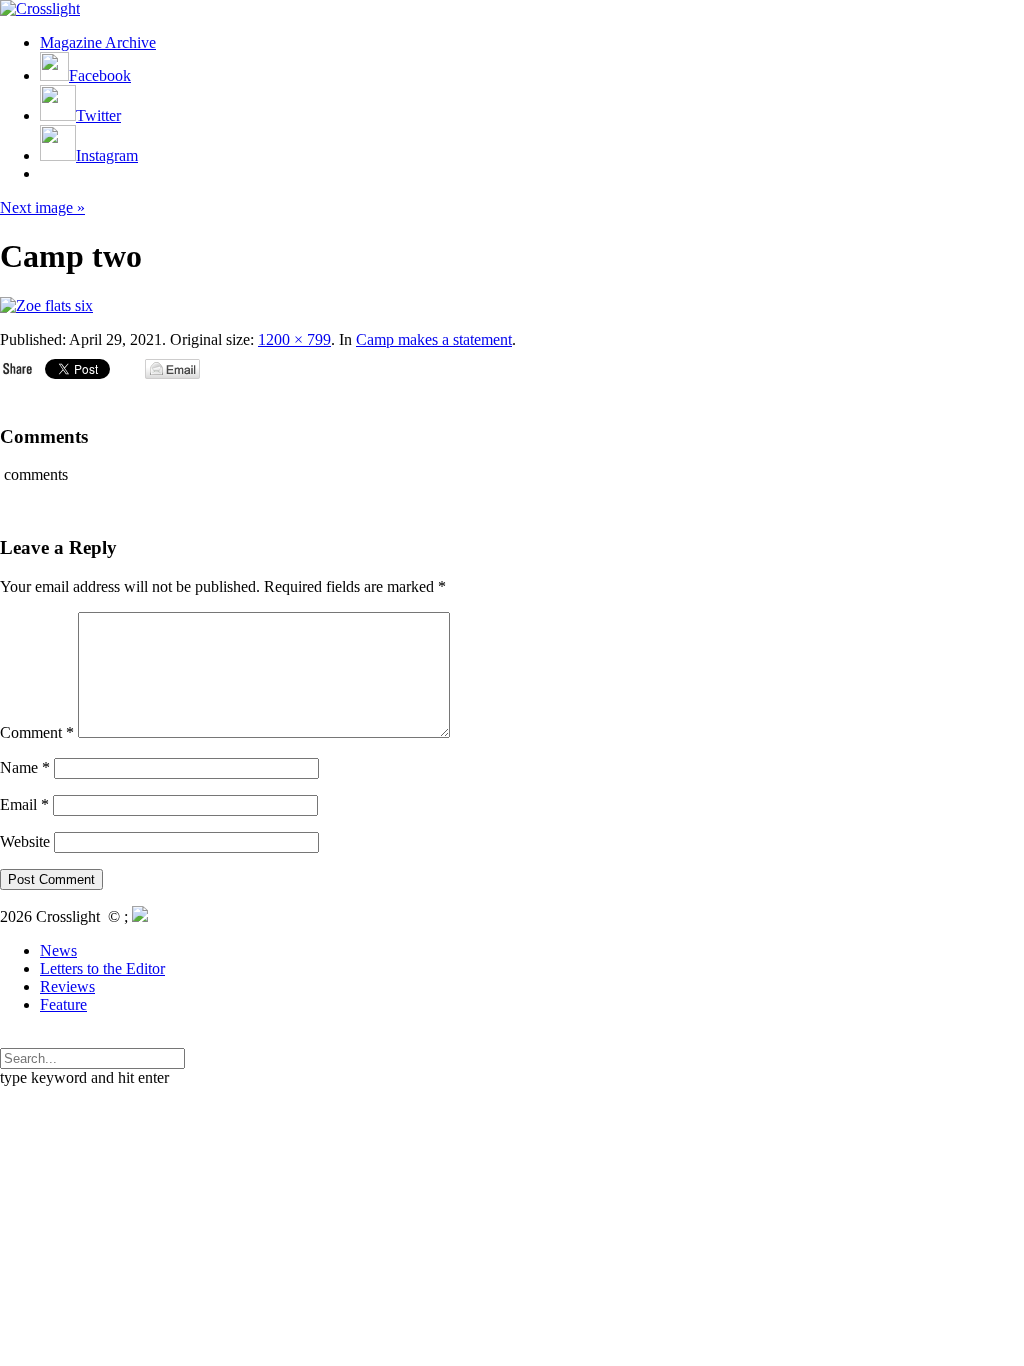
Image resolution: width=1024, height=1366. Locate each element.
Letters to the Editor (102, 968)
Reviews (67, 986)
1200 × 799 (294, 339)
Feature (63, 1004)
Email (24, 804)
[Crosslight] (40, 8)
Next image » (42, 207)
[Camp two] (46, 305)
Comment (37, 732)
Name (25, 767)
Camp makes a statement (434, 339)
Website (25, 841)
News (58, 950)
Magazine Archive (98, 42)
